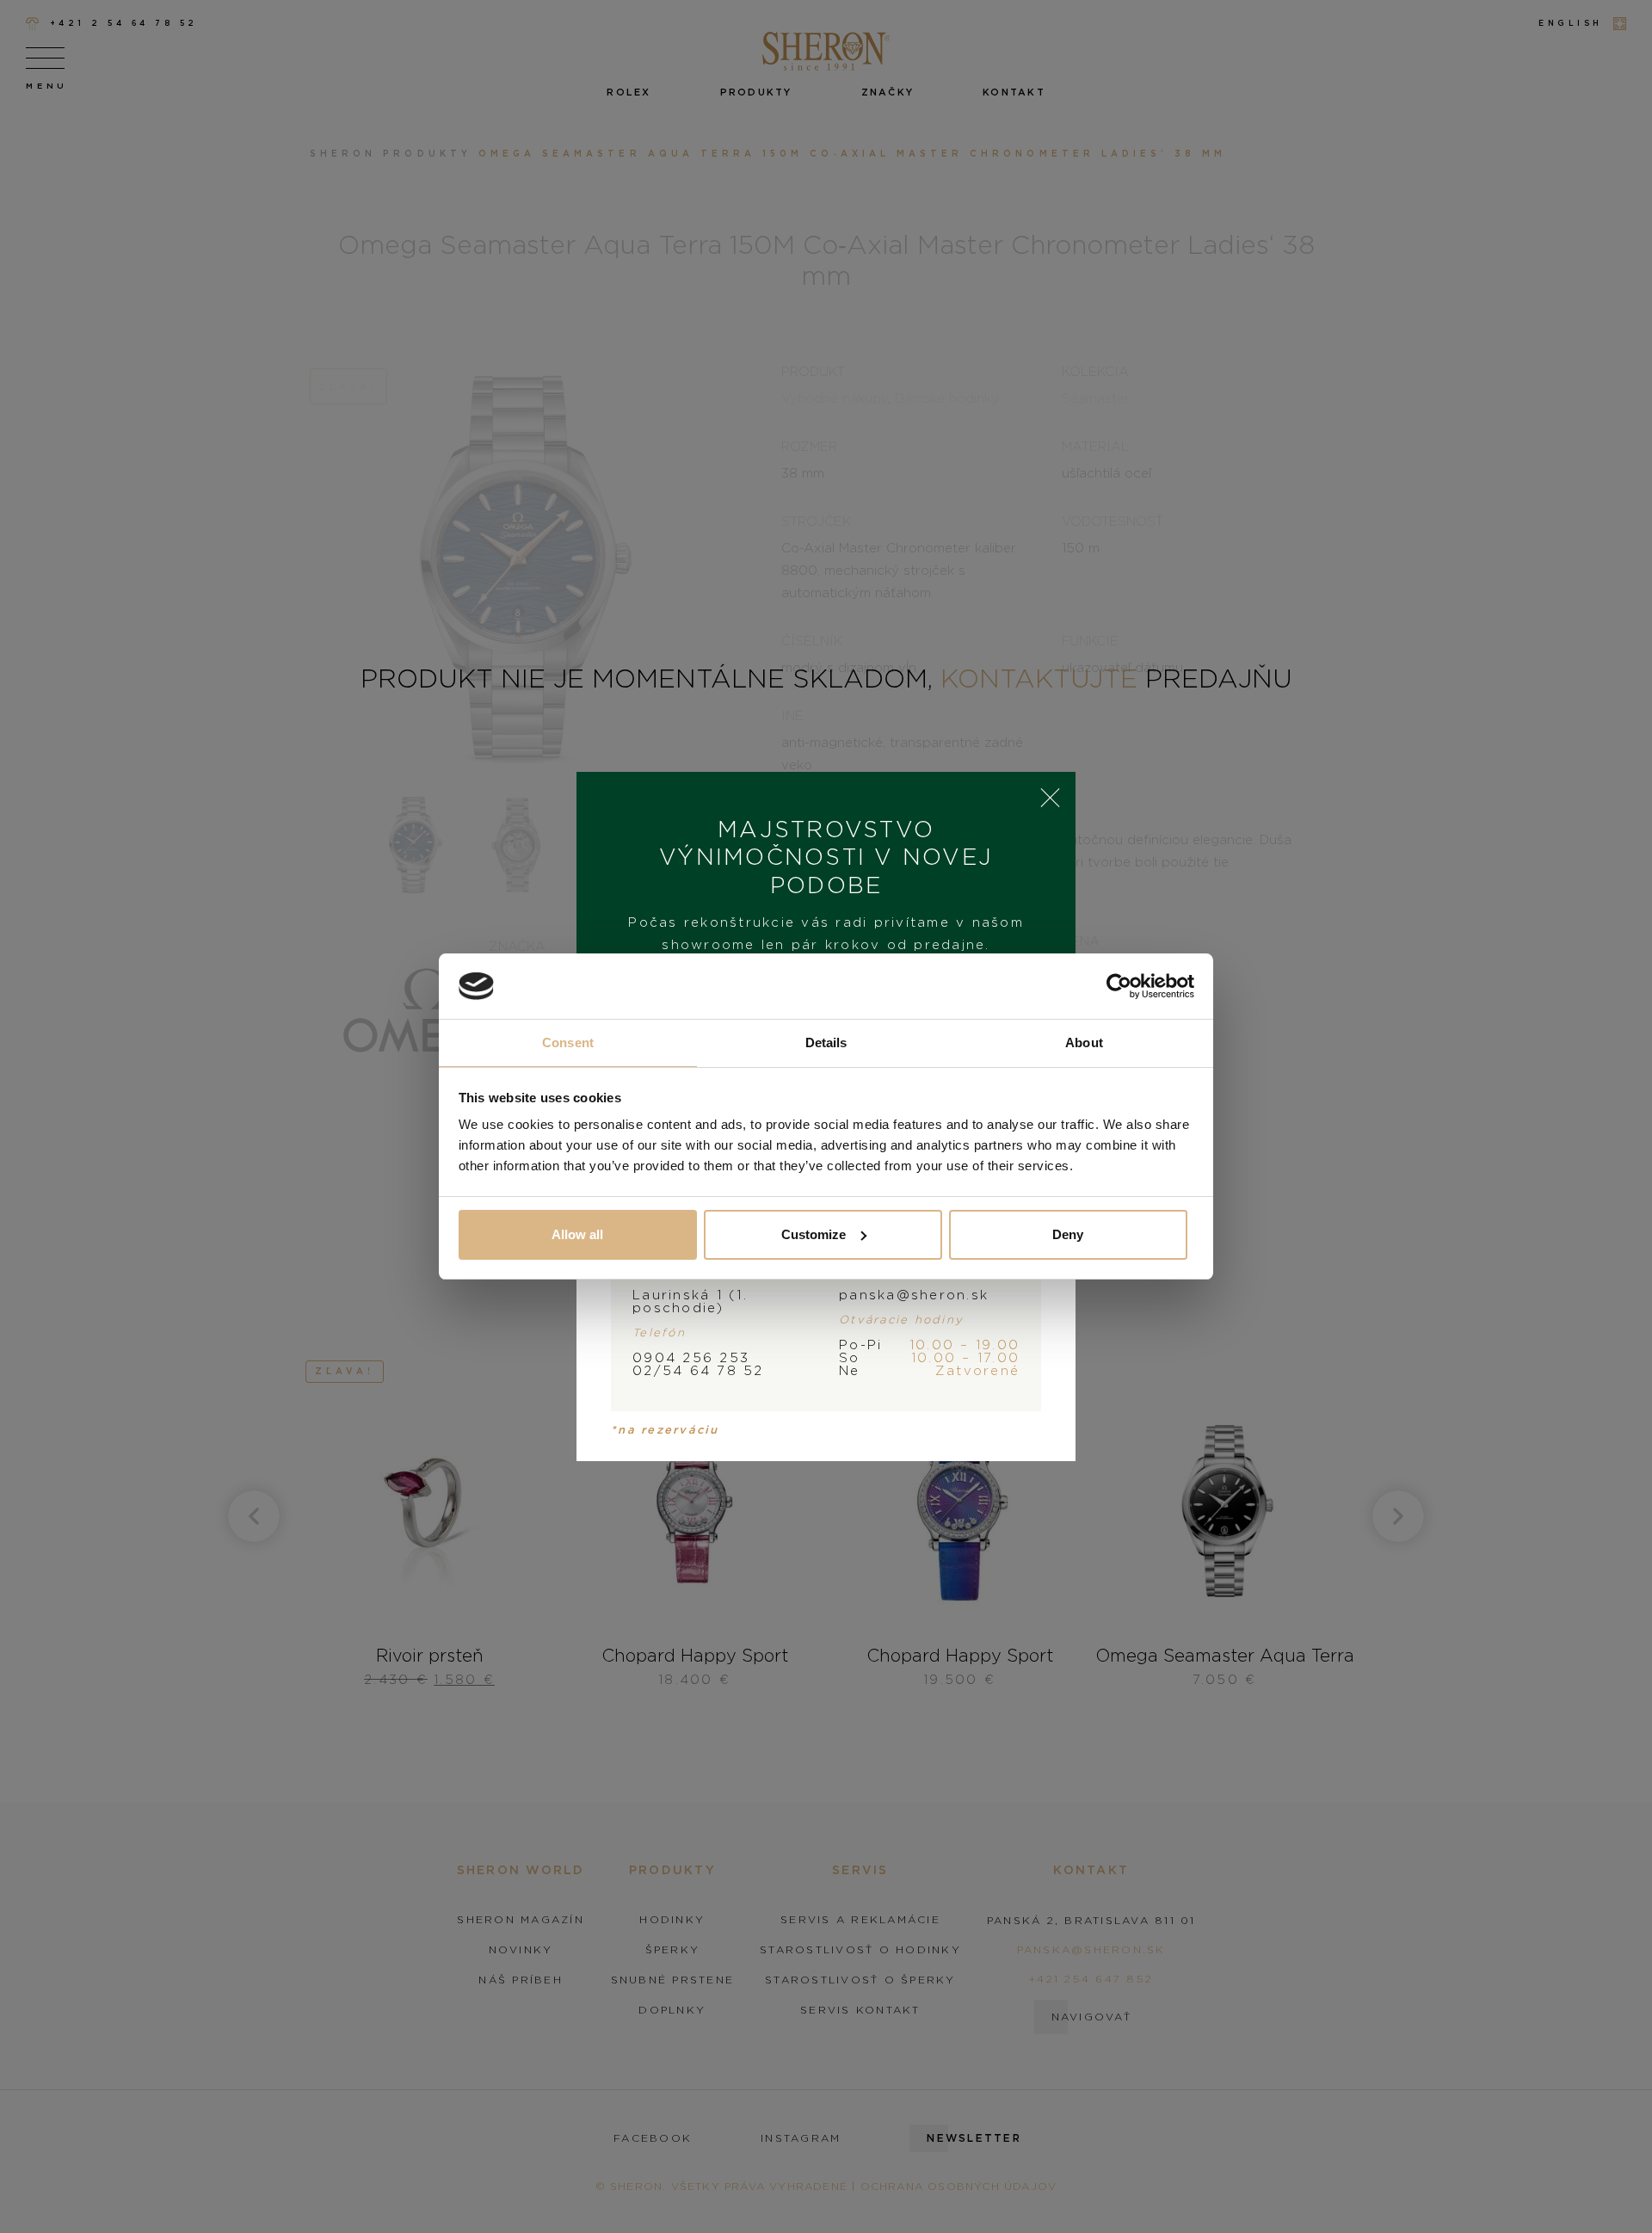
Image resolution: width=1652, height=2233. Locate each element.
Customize (814, 1234)
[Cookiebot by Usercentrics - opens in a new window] (1119, 986)
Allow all (577, 1234)
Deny (1068, 1234)
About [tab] (1084, 1042)
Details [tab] (826, 1042)
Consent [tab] (568, 1042)
